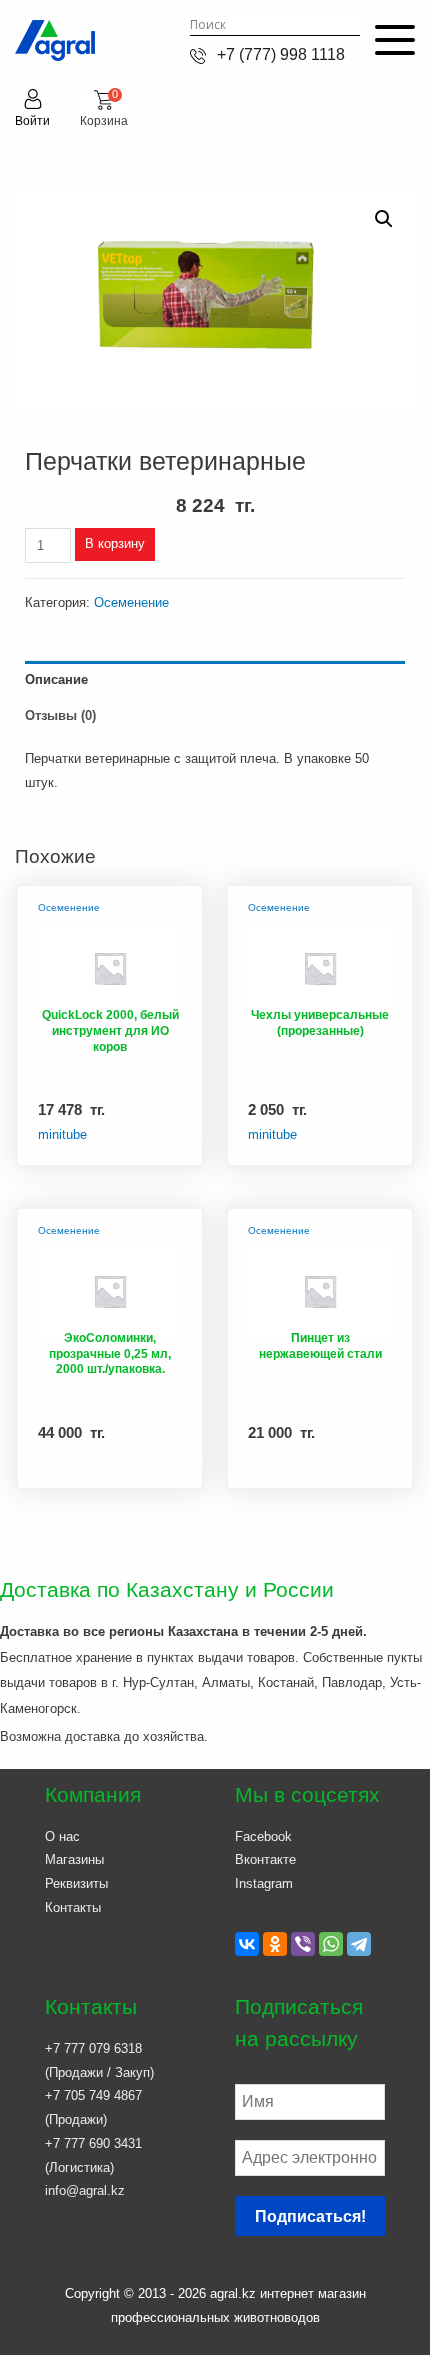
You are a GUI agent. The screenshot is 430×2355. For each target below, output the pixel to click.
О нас (62, 1836)
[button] (384, 219)
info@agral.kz (85, 2190)
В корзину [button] (150, 1151)
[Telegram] (359, 1944)
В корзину (115, 543)
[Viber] (303, 1944)
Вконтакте (265, 1859)
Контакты (73, 1907)
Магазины (74, 1859)
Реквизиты (76, 1883)
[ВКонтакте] (247, 1944)
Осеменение (131, 602)
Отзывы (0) (60, 715)
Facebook (263, 1836)
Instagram (264, 1883)
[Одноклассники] (275, 1944)
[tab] (215, 679)
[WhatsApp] (331, 1944)
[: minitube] (110, 965)
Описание (56, 679)
